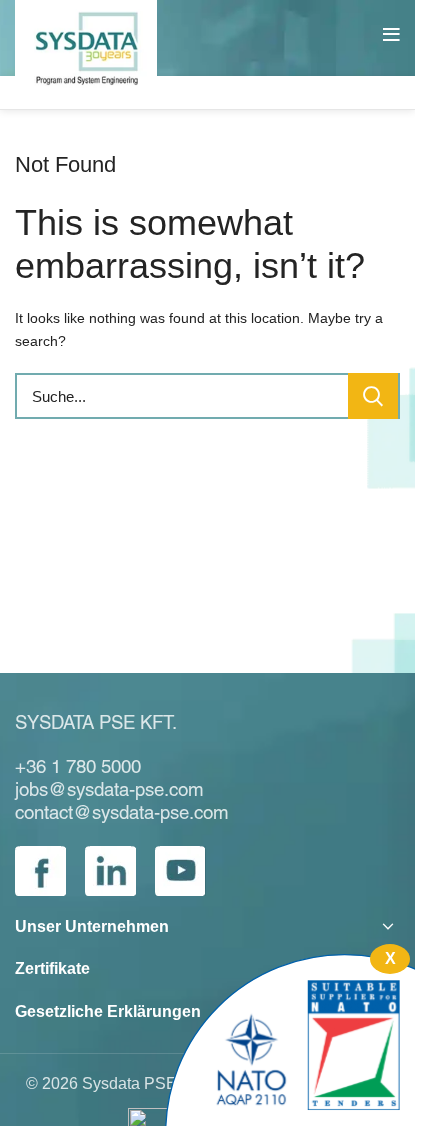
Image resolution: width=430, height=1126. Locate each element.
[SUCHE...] (373, 396)
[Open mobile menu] (394, 35)
